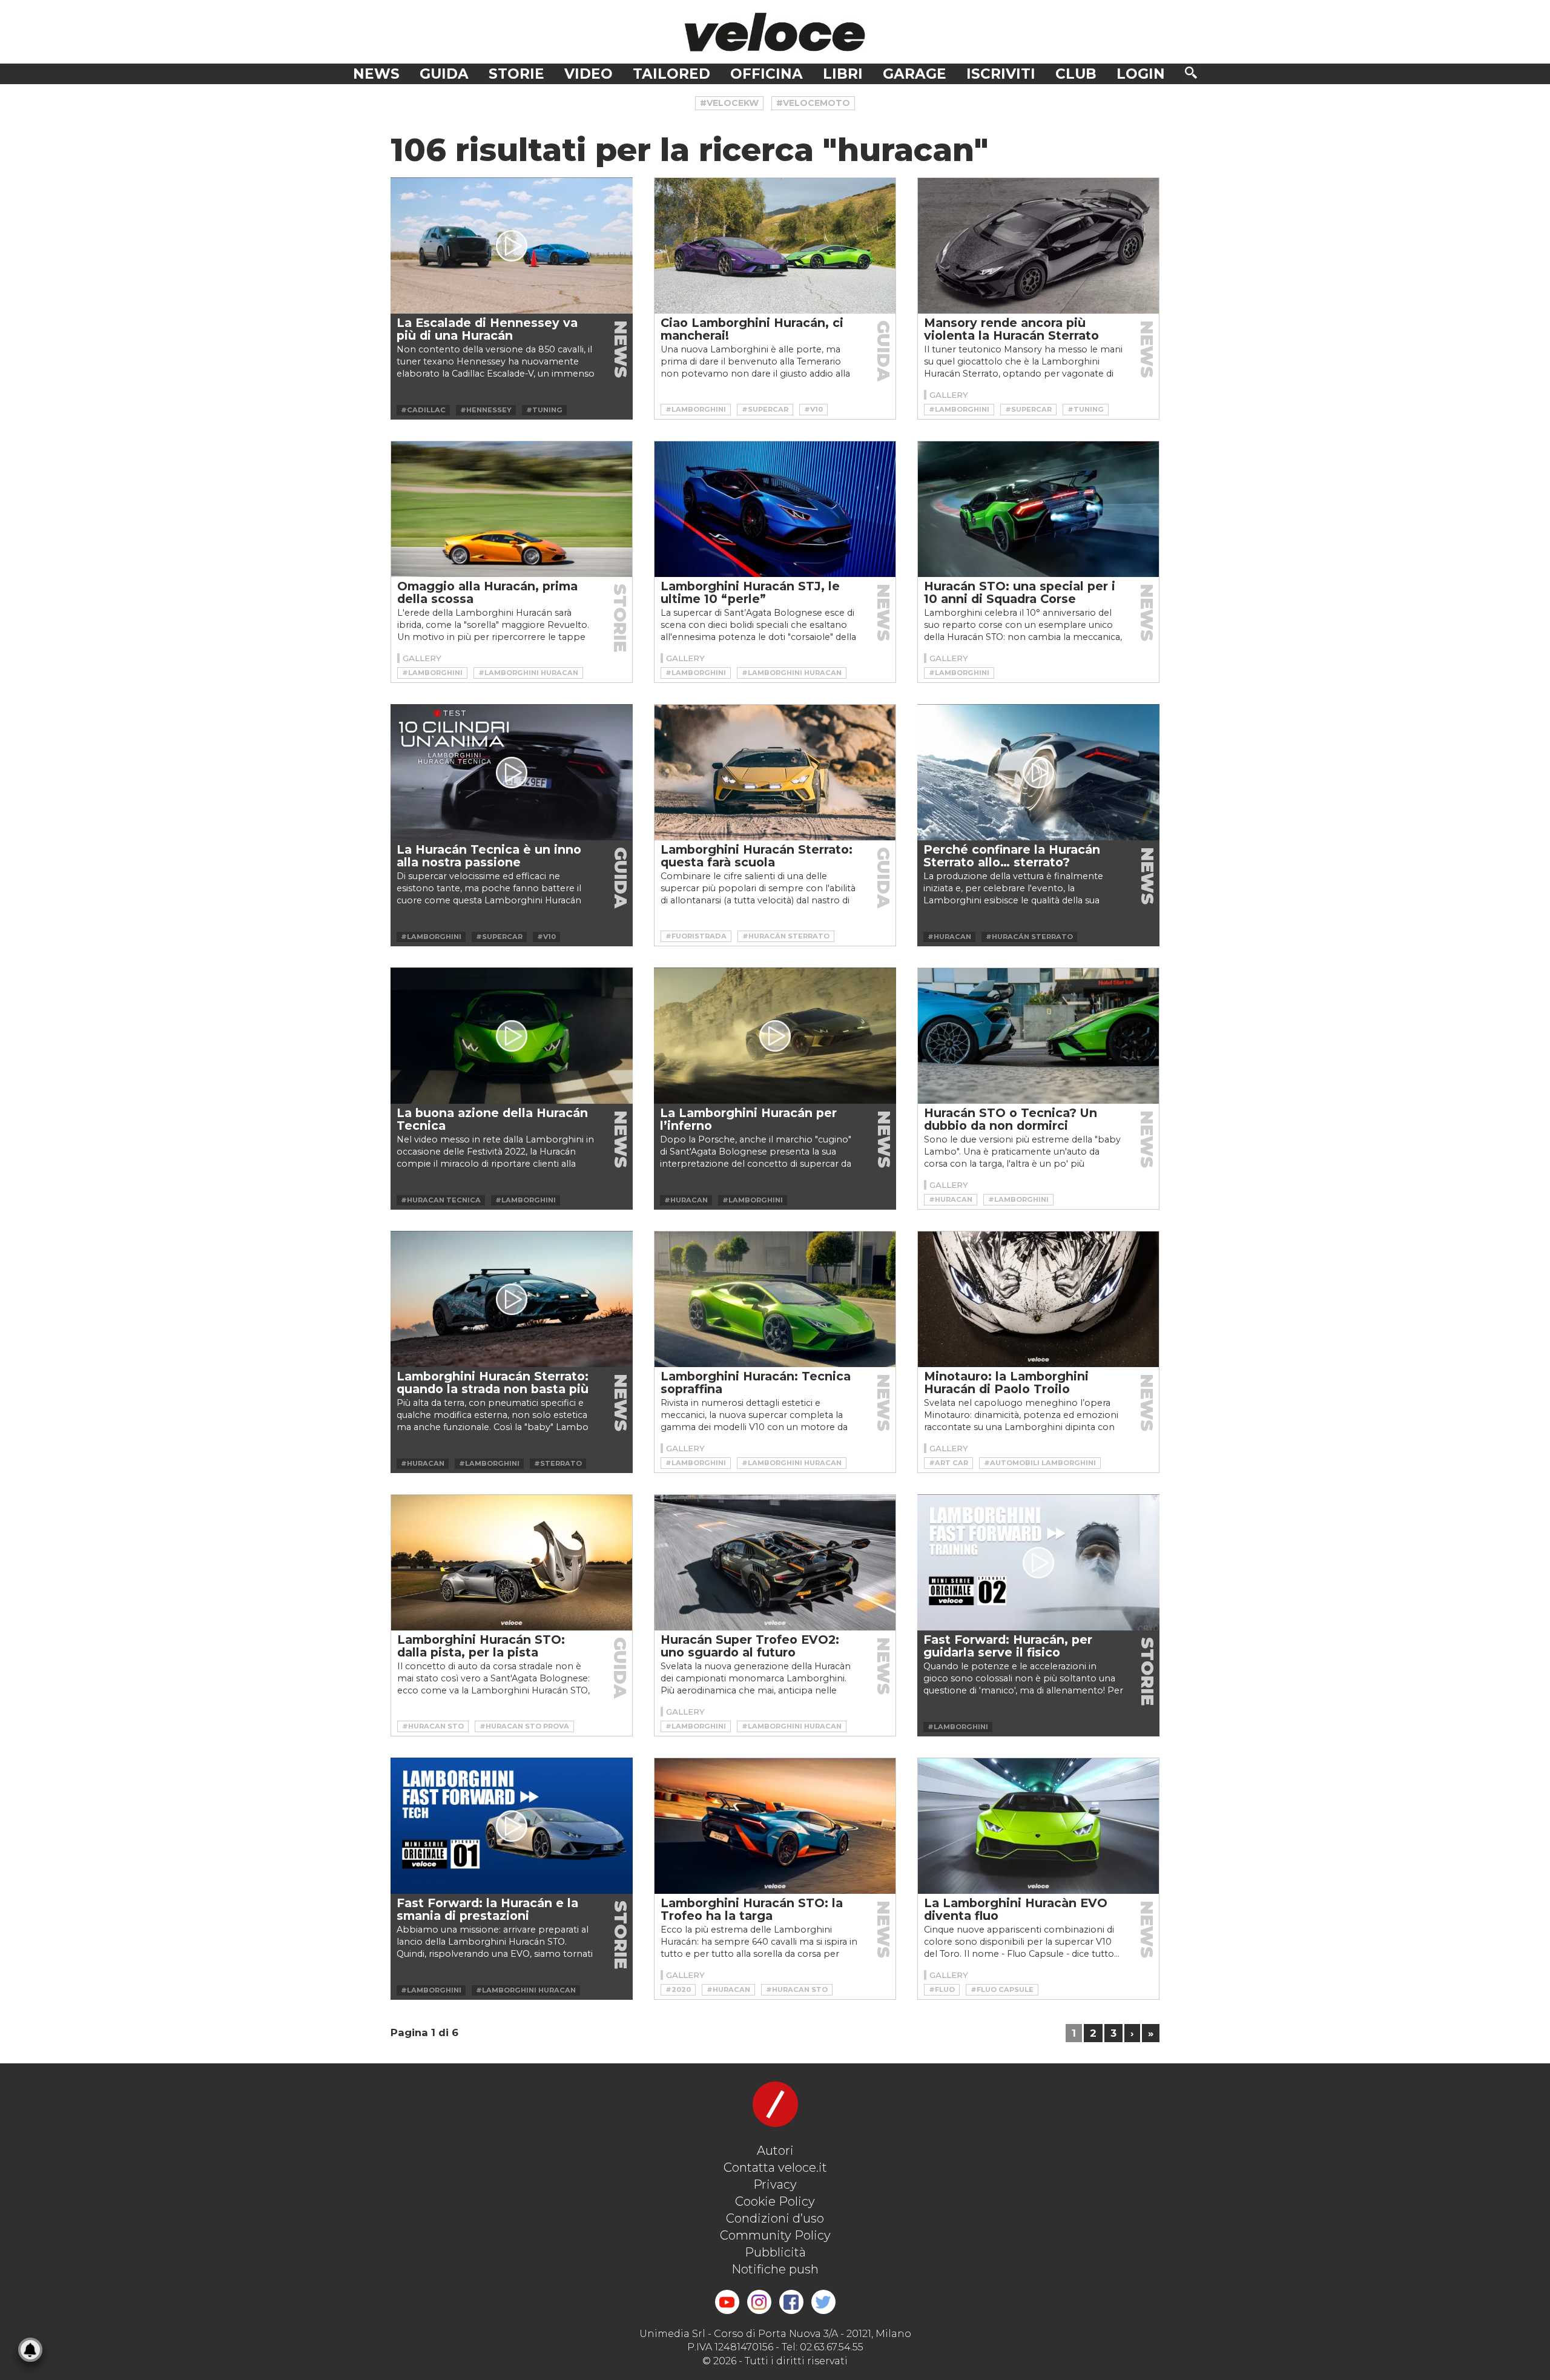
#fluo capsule (1002, 1989)
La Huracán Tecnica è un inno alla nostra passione (489, 856)
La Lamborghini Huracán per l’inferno (748, 1119)
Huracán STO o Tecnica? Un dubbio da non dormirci (1011, 1119)
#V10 (813, 409)
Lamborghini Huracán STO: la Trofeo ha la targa (752, 1909)
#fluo (942, 1989)
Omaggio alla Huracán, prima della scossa (487, 592)
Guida (444, 74)
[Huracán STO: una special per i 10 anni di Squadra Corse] (1038, 509)
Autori (775, 2151)
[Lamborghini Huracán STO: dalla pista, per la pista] (512, 1563)
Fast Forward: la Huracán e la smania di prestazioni (487, 1909)
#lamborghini (696, 409)
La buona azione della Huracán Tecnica (492, 1119)
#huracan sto (433, 1726)
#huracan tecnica (441, 1200)
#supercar (765, 409)
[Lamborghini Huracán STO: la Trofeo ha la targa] (775, 1826)
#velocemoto (813, 103)
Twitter (823, 2302)
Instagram (759, 2302)
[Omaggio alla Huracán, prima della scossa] (512, 509)
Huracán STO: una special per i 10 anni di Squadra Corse (1020, 592)
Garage (915, 74)
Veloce (775, 32)
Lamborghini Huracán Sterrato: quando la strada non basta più (493, 1383)
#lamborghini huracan (528, 673)
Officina (767, 74)
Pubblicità (775, 2252)
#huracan (949, 937)
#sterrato (558, 1463)
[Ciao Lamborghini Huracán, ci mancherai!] (775, 246)
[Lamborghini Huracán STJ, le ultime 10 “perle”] (775, 509)
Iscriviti (1001, 74)
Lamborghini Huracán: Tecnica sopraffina (756, 1383)
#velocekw (729, 103)
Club (1076, 74)
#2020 (678, 1989)
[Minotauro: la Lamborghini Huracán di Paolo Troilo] (1038, 1299)
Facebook (791, 2302)
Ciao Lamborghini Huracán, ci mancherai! (752, 329)
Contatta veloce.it (775, 2167)
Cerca (1191, 73)
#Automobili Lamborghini (1040, 1463)
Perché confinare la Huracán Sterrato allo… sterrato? (1012, 856)
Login (1141, 74)
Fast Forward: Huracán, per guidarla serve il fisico (1008, 1646)
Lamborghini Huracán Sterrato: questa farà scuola (757, 856)
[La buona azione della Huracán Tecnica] (512, 1036)
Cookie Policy (775, 2201)
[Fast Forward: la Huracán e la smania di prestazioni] (512, 1826)
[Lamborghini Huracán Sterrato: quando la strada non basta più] (512, 1299)
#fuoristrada (696, 936)
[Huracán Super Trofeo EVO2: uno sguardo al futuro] (775, 1563)
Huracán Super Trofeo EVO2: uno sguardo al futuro (750, 1646)
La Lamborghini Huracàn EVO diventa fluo (1016, 1909)
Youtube (727, 2302)
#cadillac (423, 410)
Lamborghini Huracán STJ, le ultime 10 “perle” (750, 592)
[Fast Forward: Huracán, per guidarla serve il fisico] (1038, 1562)
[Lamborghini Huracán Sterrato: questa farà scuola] (775, 773)
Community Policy (775, 2235)
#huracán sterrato (786, 936)
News (376, 74)
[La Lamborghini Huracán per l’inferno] (775, 1036)
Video (589, 74)
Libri (843, 74)
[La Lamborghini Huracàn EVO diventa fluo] (1038, 1826)
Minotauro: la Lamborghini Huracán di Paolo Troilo (1006, 1383)
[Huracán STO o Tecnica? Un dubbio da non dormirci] (1038, 1036)
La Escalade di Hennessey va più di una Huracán (487, 329)
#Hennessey (486, 410)
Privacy (775, 2184)
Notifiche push (775, 2269)
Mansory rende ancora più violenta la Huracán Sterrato (1011, 329)
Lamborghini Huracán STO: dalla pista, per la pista (481, 1646)
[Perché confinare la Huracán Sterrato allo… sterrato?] (1038, 772)
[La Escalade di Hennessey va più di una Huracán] (512, 246)
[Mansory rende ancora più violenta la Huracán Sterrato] (1038, 246)
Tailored (671, 74)
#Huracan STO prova (524, 1726)
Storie (516, 74)
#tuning (544, 410)
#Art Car (948, 1463)
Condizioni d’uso (775, 2218)
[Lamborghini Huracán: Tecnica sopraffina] (775, 1299)
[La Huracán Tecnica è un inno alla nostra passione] (512, 772)
